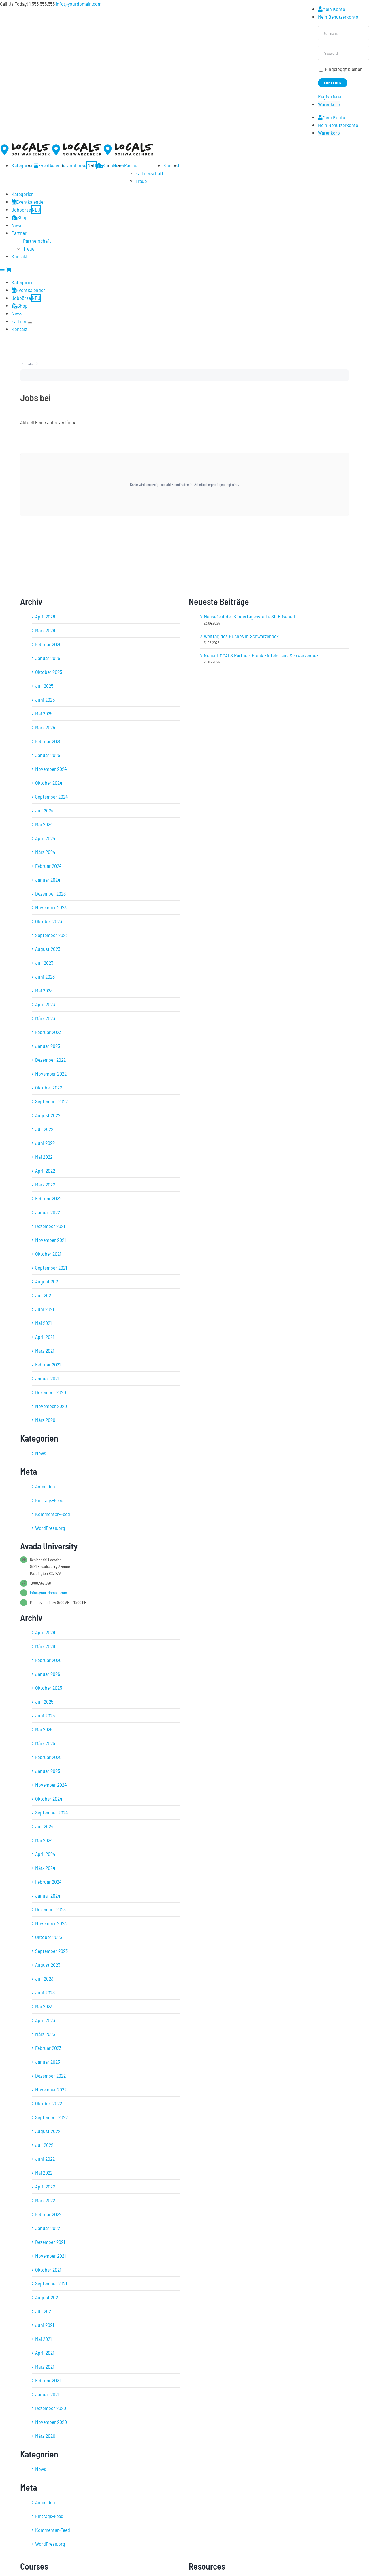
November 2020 (51, 1406)
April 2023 (45, 1004)
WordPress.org (50, 1528)
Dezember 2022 (50, 1060)
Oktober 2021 (48, 1254)
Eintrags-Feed (49, 1500)
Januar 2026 (48, 658)
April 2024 (45, 838)
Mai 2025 (44, 713)
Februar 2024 (48, 866)
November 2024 (51, 769)
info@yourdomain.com (79, 4)
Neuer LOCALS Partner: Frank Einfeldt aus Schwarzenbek (261, 655)
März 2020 (45, 1420)
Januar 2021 (47, 1378)
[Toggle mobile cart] (9, 269)
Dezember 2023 (50, 893)
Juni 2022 (45, 1143)
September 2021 (51, 1268)
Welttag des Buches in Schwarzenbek (241, 636)
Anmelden (45, 1486)
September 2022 (51, 1101)
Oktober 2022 (49, 1087)
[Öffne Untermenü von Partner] (30, 323)
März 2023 (45, 1018)
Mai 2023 (44, 990)
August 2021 (47, 1281)
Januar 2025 (48, 755)
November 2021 (50, 1240)
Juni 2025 (45, 700)
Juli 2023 (44, 963)
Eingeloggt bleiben (343, 69)
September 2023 (51, 935)
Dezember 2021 (50, 1226)
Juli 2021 (44, 1295)
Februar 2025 (48, 741)
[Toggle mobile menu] (3, 269)
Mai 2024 (44, 824)
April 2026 (45, 616)
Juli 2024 (44, 810)
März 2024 (45, 852)
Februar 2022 (48, 1198)
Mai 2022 (44, 1157)
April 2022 (45, 1171)
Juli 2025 (44, 686)
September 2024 (52, 797)
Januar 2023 (48, 1046)
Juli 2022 (44, 1129)
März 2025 (45, 727)
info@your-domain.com (48, 1593)
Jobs (30, 364)
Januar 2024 (48, 880)
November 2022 (51, 1074)
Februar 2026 (48, 644)
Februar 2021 (48, 1364)
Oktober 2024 (49, 783)
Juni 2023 (45, 977)
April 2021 (45, 1337)
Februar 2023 (48, 1032)
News (41, 1453)
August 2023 (48, 949)
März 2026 (45, 630)
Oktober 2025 (49, 672)
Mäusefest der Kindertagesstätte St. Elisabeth (250, 616)
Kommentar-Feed (53, 1514)
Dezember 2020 (51, 1392)
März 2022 (45, 1184)
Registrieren (330, 96)
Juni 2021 (45, 1309)
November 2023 (51, 907)
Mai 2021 (43, 1323)
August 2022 (48, 1115)
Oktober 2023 (49, 921)
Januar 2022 (48, 1212)
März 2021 (45, 1351)
